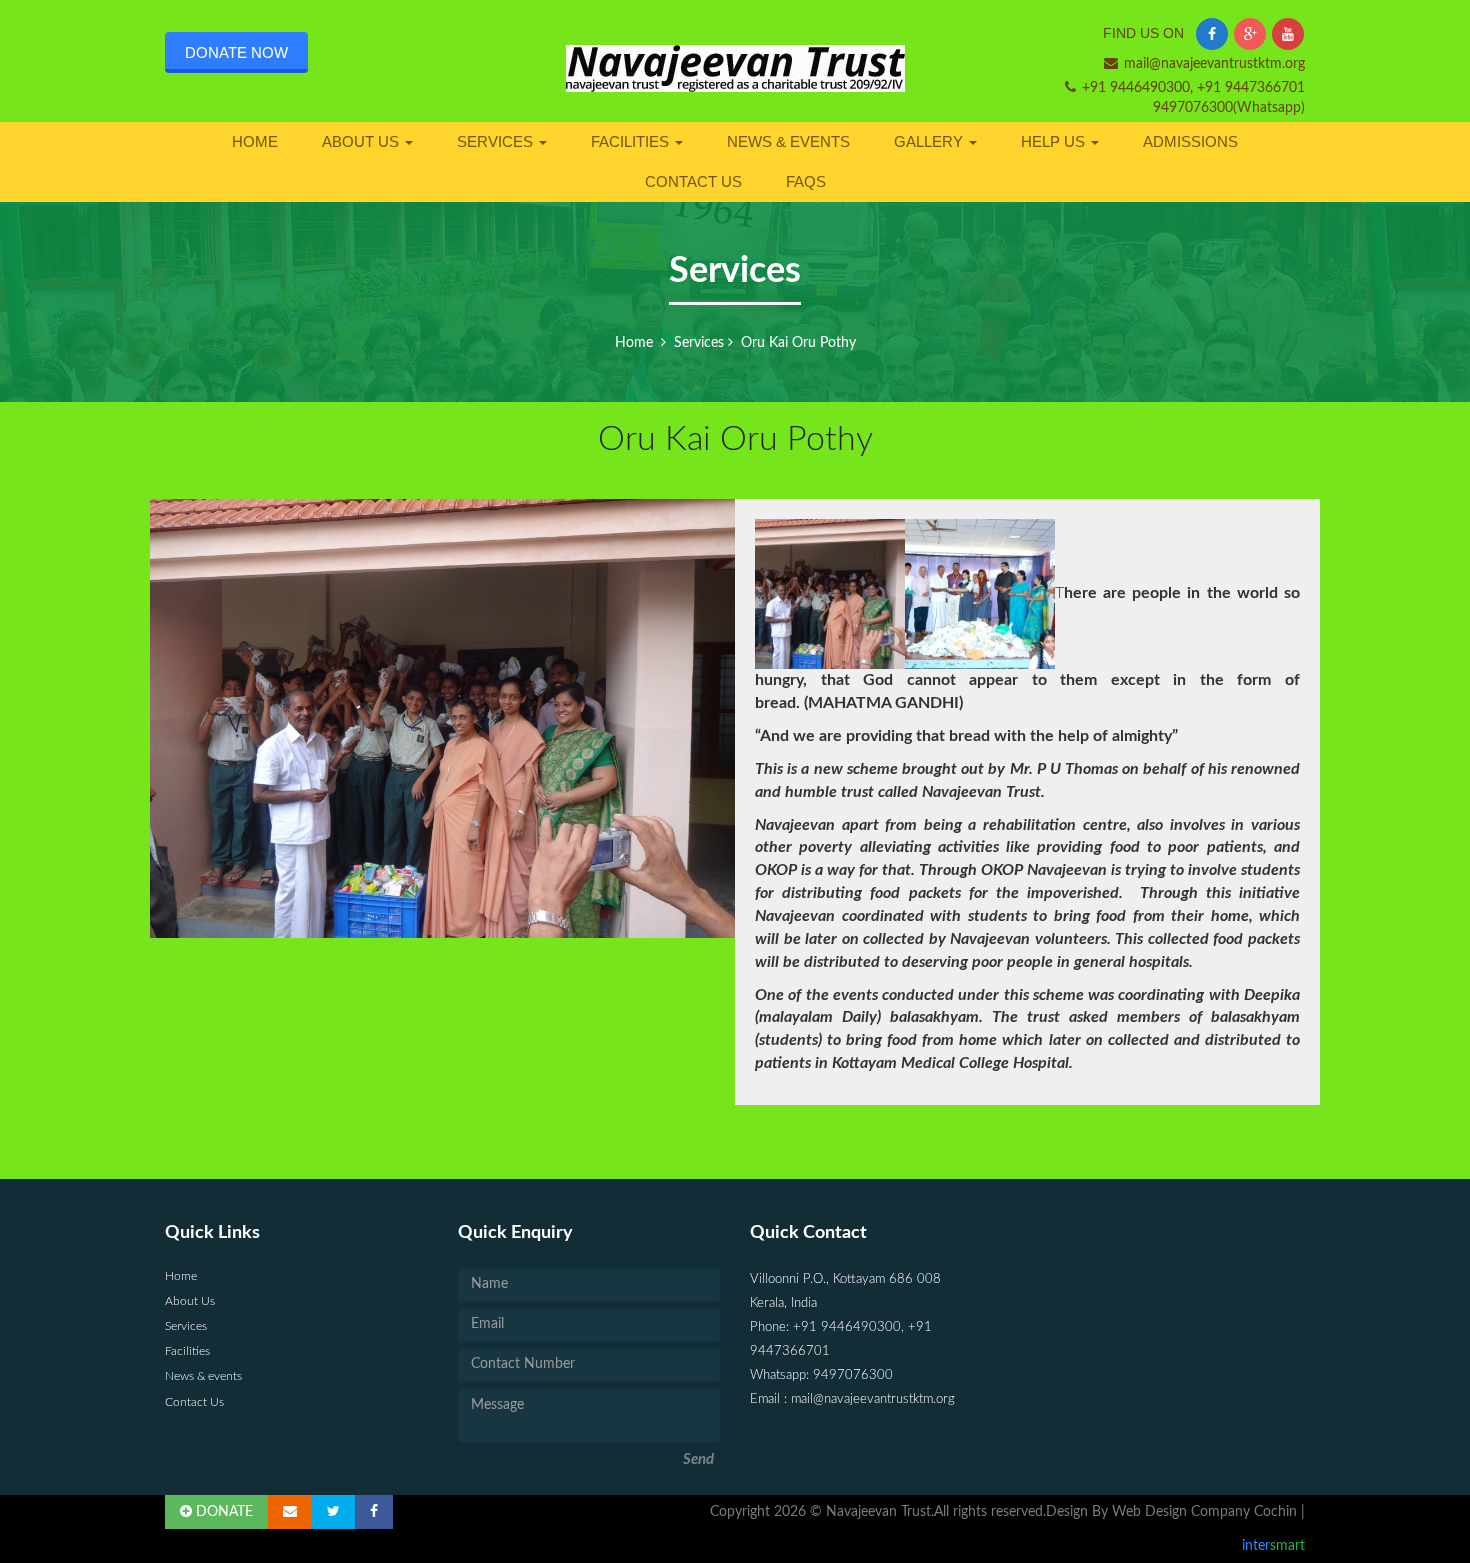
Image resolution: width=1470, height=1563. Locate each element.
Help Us (1055, 141)
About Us (362, 141)
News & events (788, 141)
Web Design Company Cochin (1204, 1512)
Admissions (1190, 141)
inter (1273, 1546)
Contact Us (693, 181)
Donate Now (236, 52)
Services (497, 141)
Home (255, 141)
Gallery (930, 141)
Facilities (632, 141)
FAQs (806, 181)
